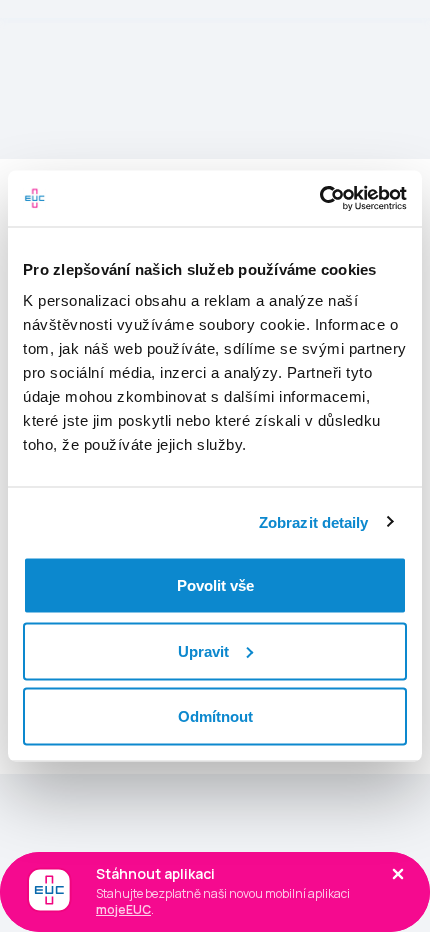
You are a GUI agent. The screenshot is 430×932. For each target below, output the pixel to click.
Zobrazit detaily (314, 521)
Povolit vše (215, 585)
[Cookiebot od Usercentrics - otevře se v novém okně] (319, 199)
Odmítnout (215, 716)
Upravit (203, 650)
